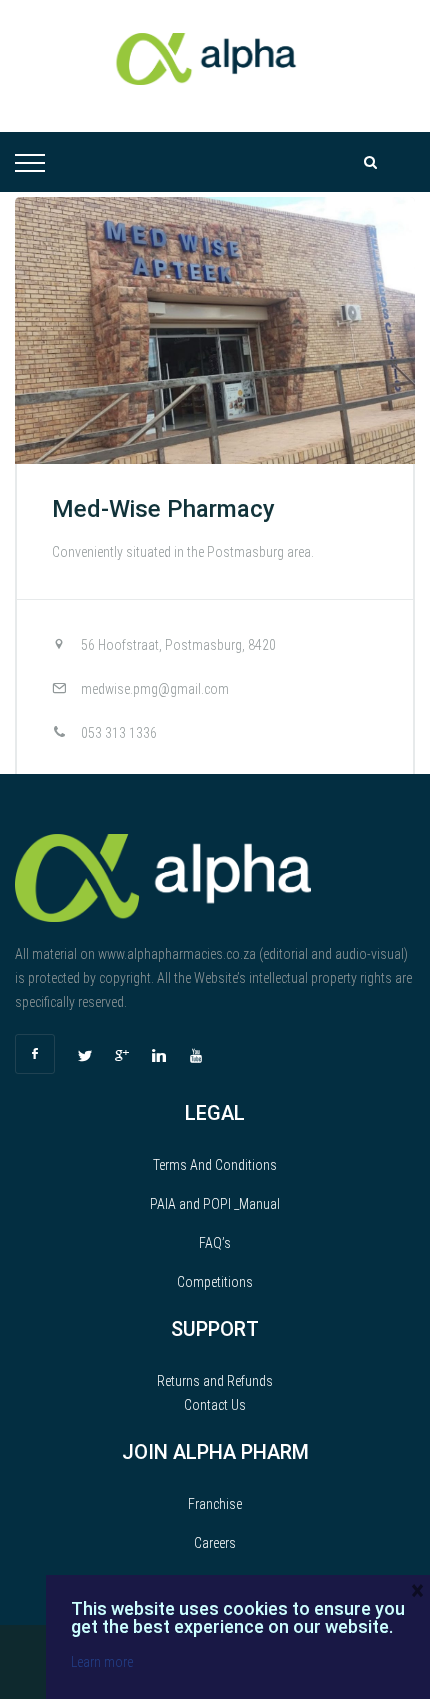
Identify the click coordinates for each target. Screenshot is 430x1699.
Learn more (102, 1662)
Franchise (215, 1504)
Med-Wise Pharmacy (163, 509)
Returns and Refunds (215, 1381)
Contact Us (215, 1405)
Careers (215, 1543)
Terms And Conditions (215, 1165)
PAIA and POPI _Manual (215, 1204)
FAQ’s (215, 1243)
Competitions (215, 1282)
